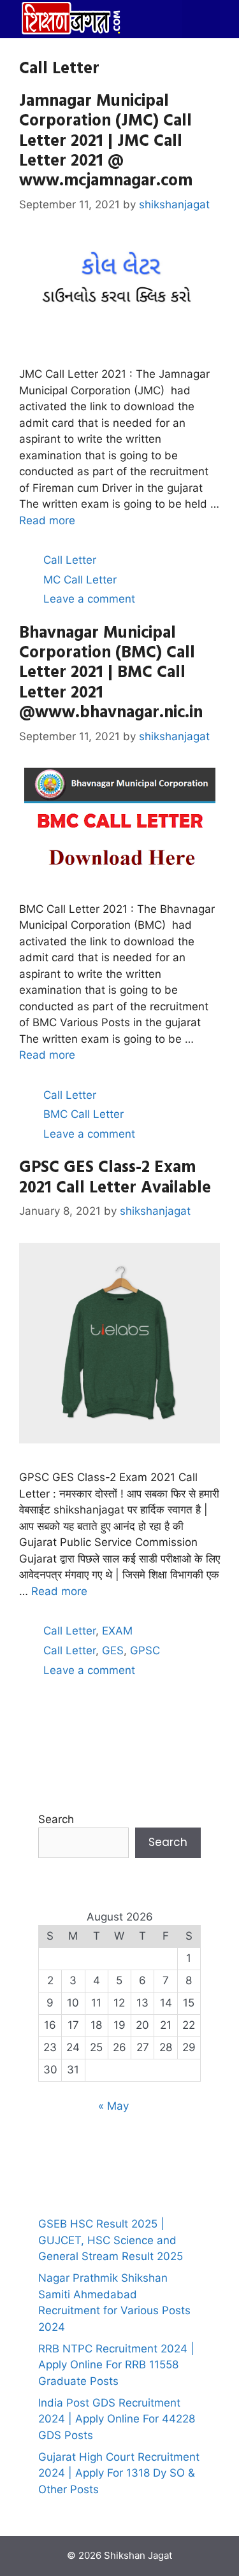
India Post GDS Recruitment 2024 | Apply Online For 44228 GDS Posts (117, 2419)
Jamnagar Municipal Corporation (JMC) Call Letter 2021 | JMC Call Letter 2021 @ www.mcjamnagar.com (106, 140)
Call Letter (70, 560)
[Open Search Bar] (163, 19)
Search (56, 1819)
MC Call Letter (80, 580)
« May (113, 2106)
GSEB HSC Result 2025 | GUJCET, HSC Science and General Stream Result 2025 (111, 2240)
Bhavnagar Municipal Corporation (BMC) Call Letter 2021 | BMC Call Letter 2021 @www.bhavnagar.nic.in (111, 671)
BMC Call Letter (83, 1114)
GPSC (145, 1650)
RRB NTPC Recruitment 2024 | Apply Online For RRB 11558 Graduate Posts (116, 2365)
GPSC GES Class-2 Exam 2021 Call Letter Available (115, 1176)
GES (113, 1650)
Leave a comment (89, 599)
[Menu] (201, 19)
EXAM (117, 1631)
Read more (47, 520)
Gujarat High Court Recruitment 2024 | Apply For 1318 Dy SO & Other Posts (119, 2473)
